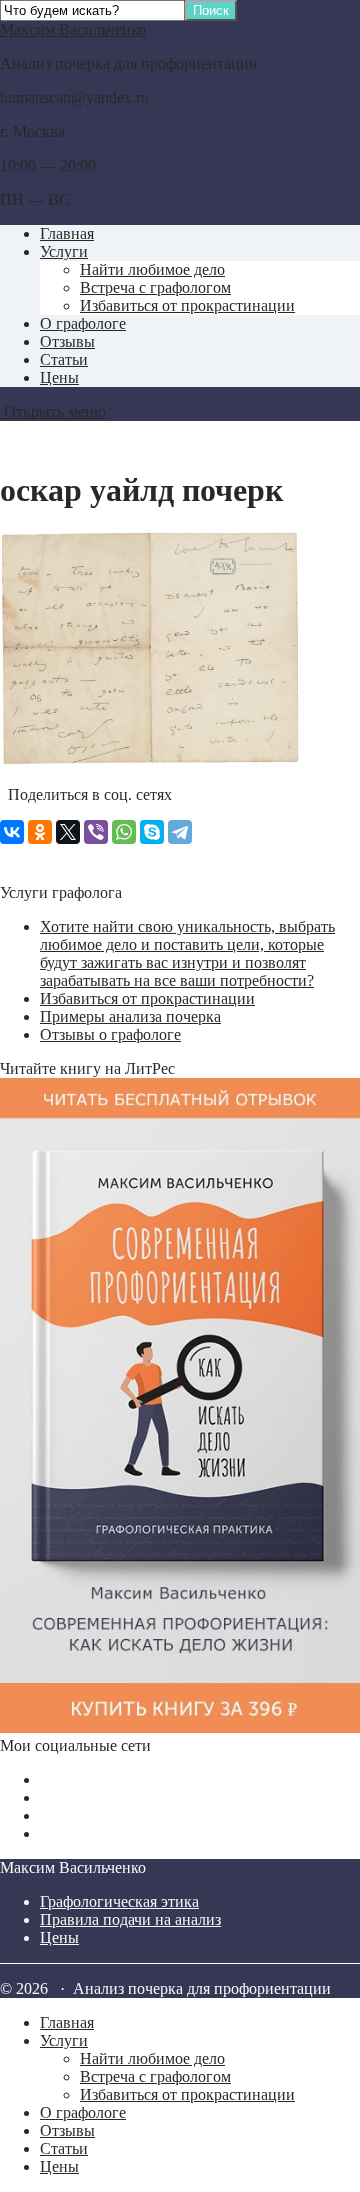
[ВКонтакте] (12, 832)
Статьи (64, 359)
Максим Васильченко (73, 29)
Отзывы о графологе (110, 1034)
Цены (59, 377)
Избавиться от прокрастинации (187, 305)
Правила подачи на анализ (130, 1919)
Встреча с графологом (155, 287)
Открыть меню (53, 411)
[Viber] (96, 832)
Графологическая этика (119, 1901)
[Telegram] (180, 832)
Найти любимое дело (152, 269)
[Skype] (152, 832)
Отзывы (67, 341)
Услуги (64, 251)
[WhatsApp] (124, 832)
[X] (68, 832)
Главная (67, 233)
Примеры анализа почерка (130, 1016)
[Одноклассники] (40, 832)
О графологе (83, 323)
